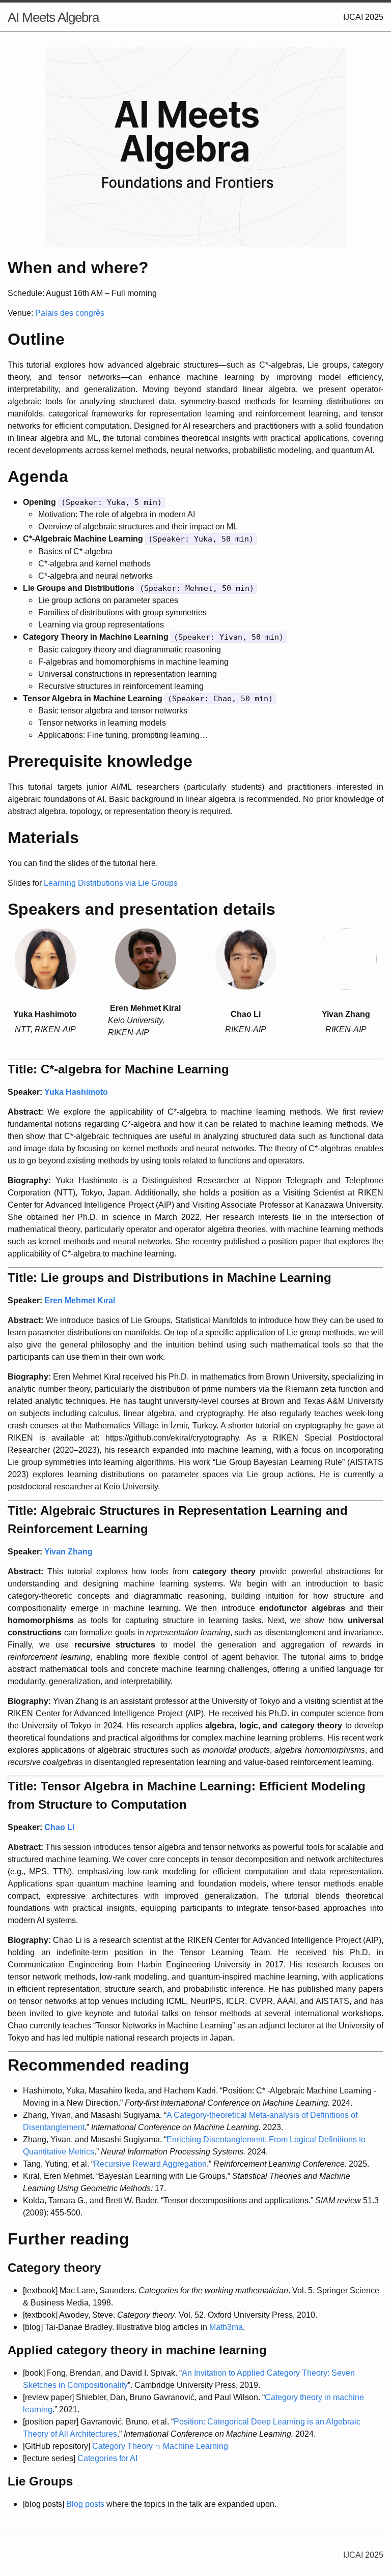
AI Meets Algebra (53, 17)
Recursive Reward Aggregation (150, 2164)
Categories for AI (107, 2458)
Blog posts (85, 2504)
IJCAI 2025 (363, 17)
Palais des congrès (70, 313)
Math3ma (226, 2327)
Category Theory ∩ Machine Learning (160, 2446)
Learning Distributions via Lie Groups (111, 883)
